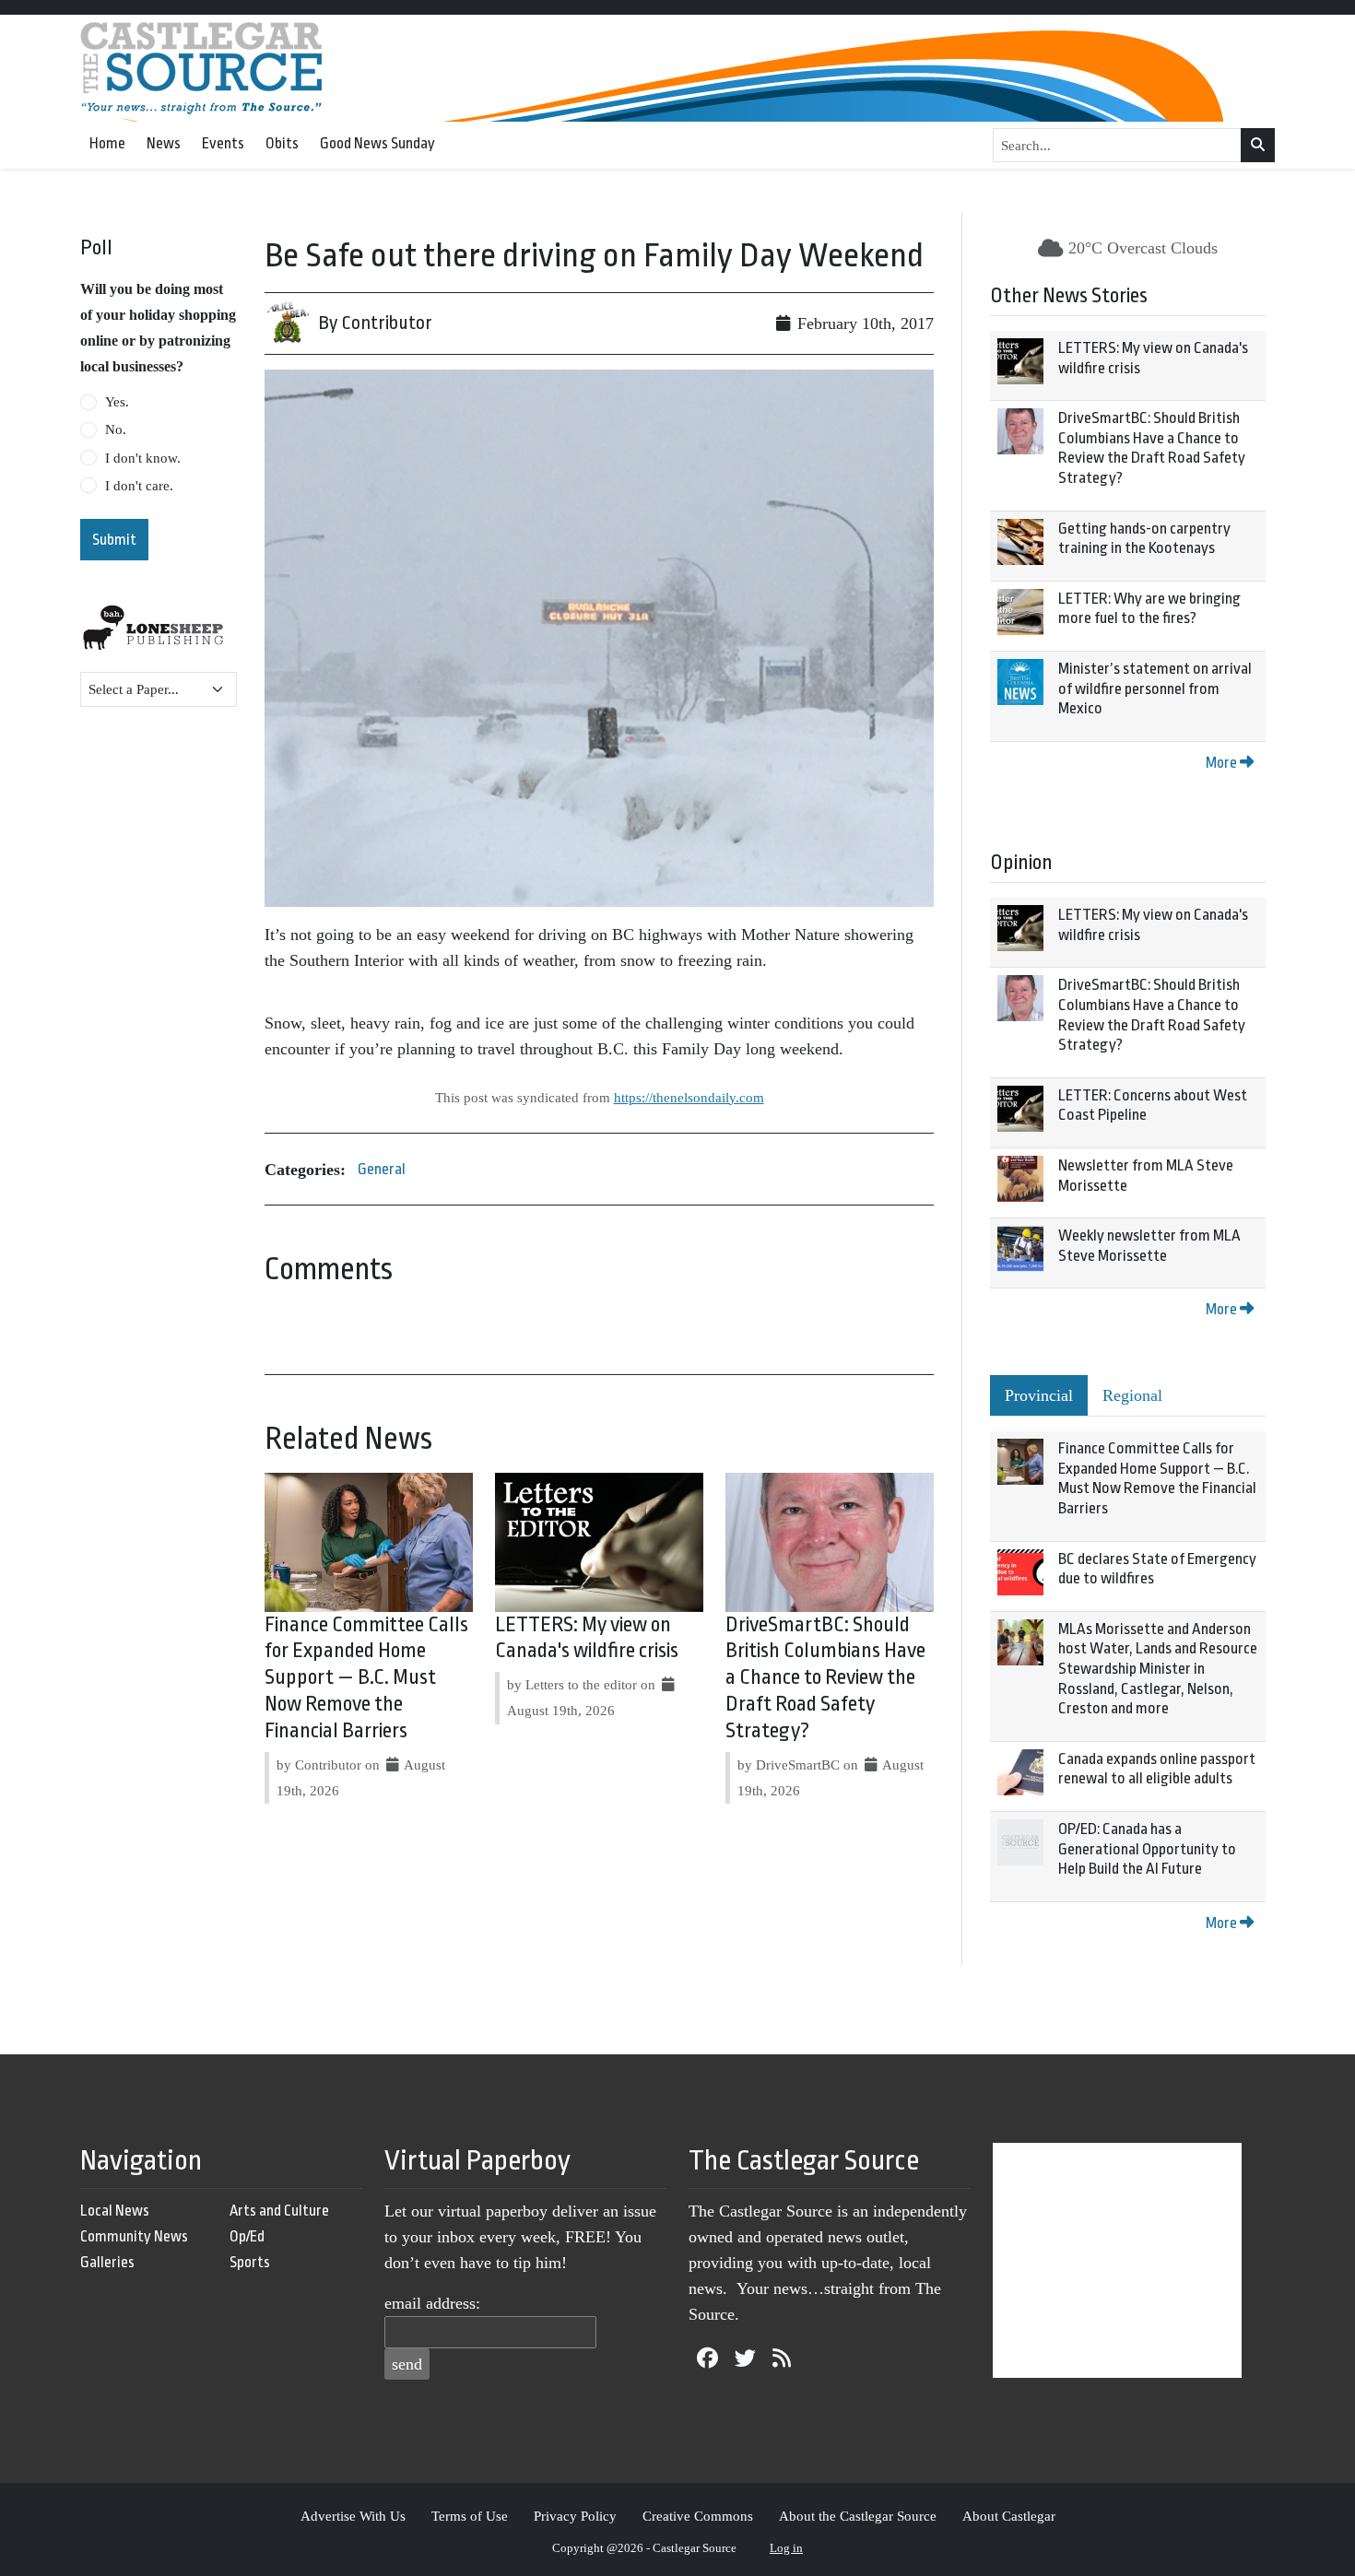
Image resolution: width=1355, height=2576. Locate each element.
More (1223, 763)
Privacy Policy (575, 2516)
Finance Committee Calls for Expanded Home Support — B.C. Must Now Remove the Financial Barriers (366, 1678)
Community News (134, 2236)
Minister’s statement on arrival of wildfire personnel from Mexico (1155, 688)
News (164, 143)
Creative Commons (698, 2516)
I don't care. (139, 486)
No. (116, 429)
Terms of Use (470, 2516)
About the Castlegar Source (858, 2516)
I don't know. (143, 458)
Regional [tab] (1132, 1395)
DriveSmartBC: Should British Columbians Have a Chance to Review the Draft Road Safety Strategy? (825, 1678)
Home (107, 143)
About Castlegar (1009, 2516)
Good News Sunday (377, 143)
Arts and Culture (279, 2211)
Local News (115, 2211)
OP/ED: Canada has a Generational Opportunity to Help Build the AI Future (1147, 1849)
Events (223, 143)
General (382, 1169)
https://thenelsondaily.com (689, 1097)
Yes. (117, 402)
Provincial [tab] (1039, 1395)
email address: (432, 2303)
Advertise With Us (353, 2516)
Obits (282, 143)
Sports (250, 2262)
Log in (786, 2548)
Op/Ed (247, 2236)
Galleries (107, 2262)
